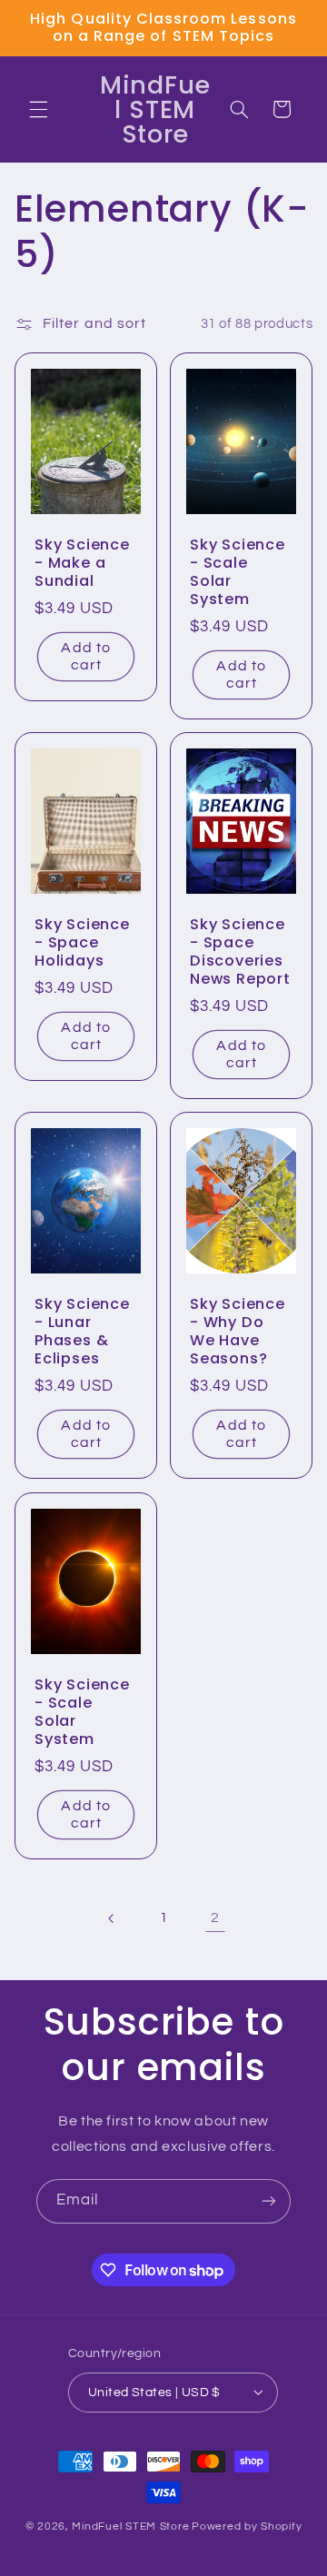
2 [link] (215, 1917)
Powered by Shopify (247, 2526)
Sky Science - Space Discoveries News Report (240, 953)
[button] (38, 109)
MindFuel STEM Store (130, 2526)
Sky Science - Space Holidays (82, 944)
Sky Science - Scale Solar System (238, 572)
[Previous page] (112, 1918)
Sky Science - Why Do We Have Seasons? (238, 1333)
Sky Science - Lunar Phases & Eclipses (82, 1333)
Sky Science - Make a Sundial (82, 563)
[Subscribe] (269, 2201)
